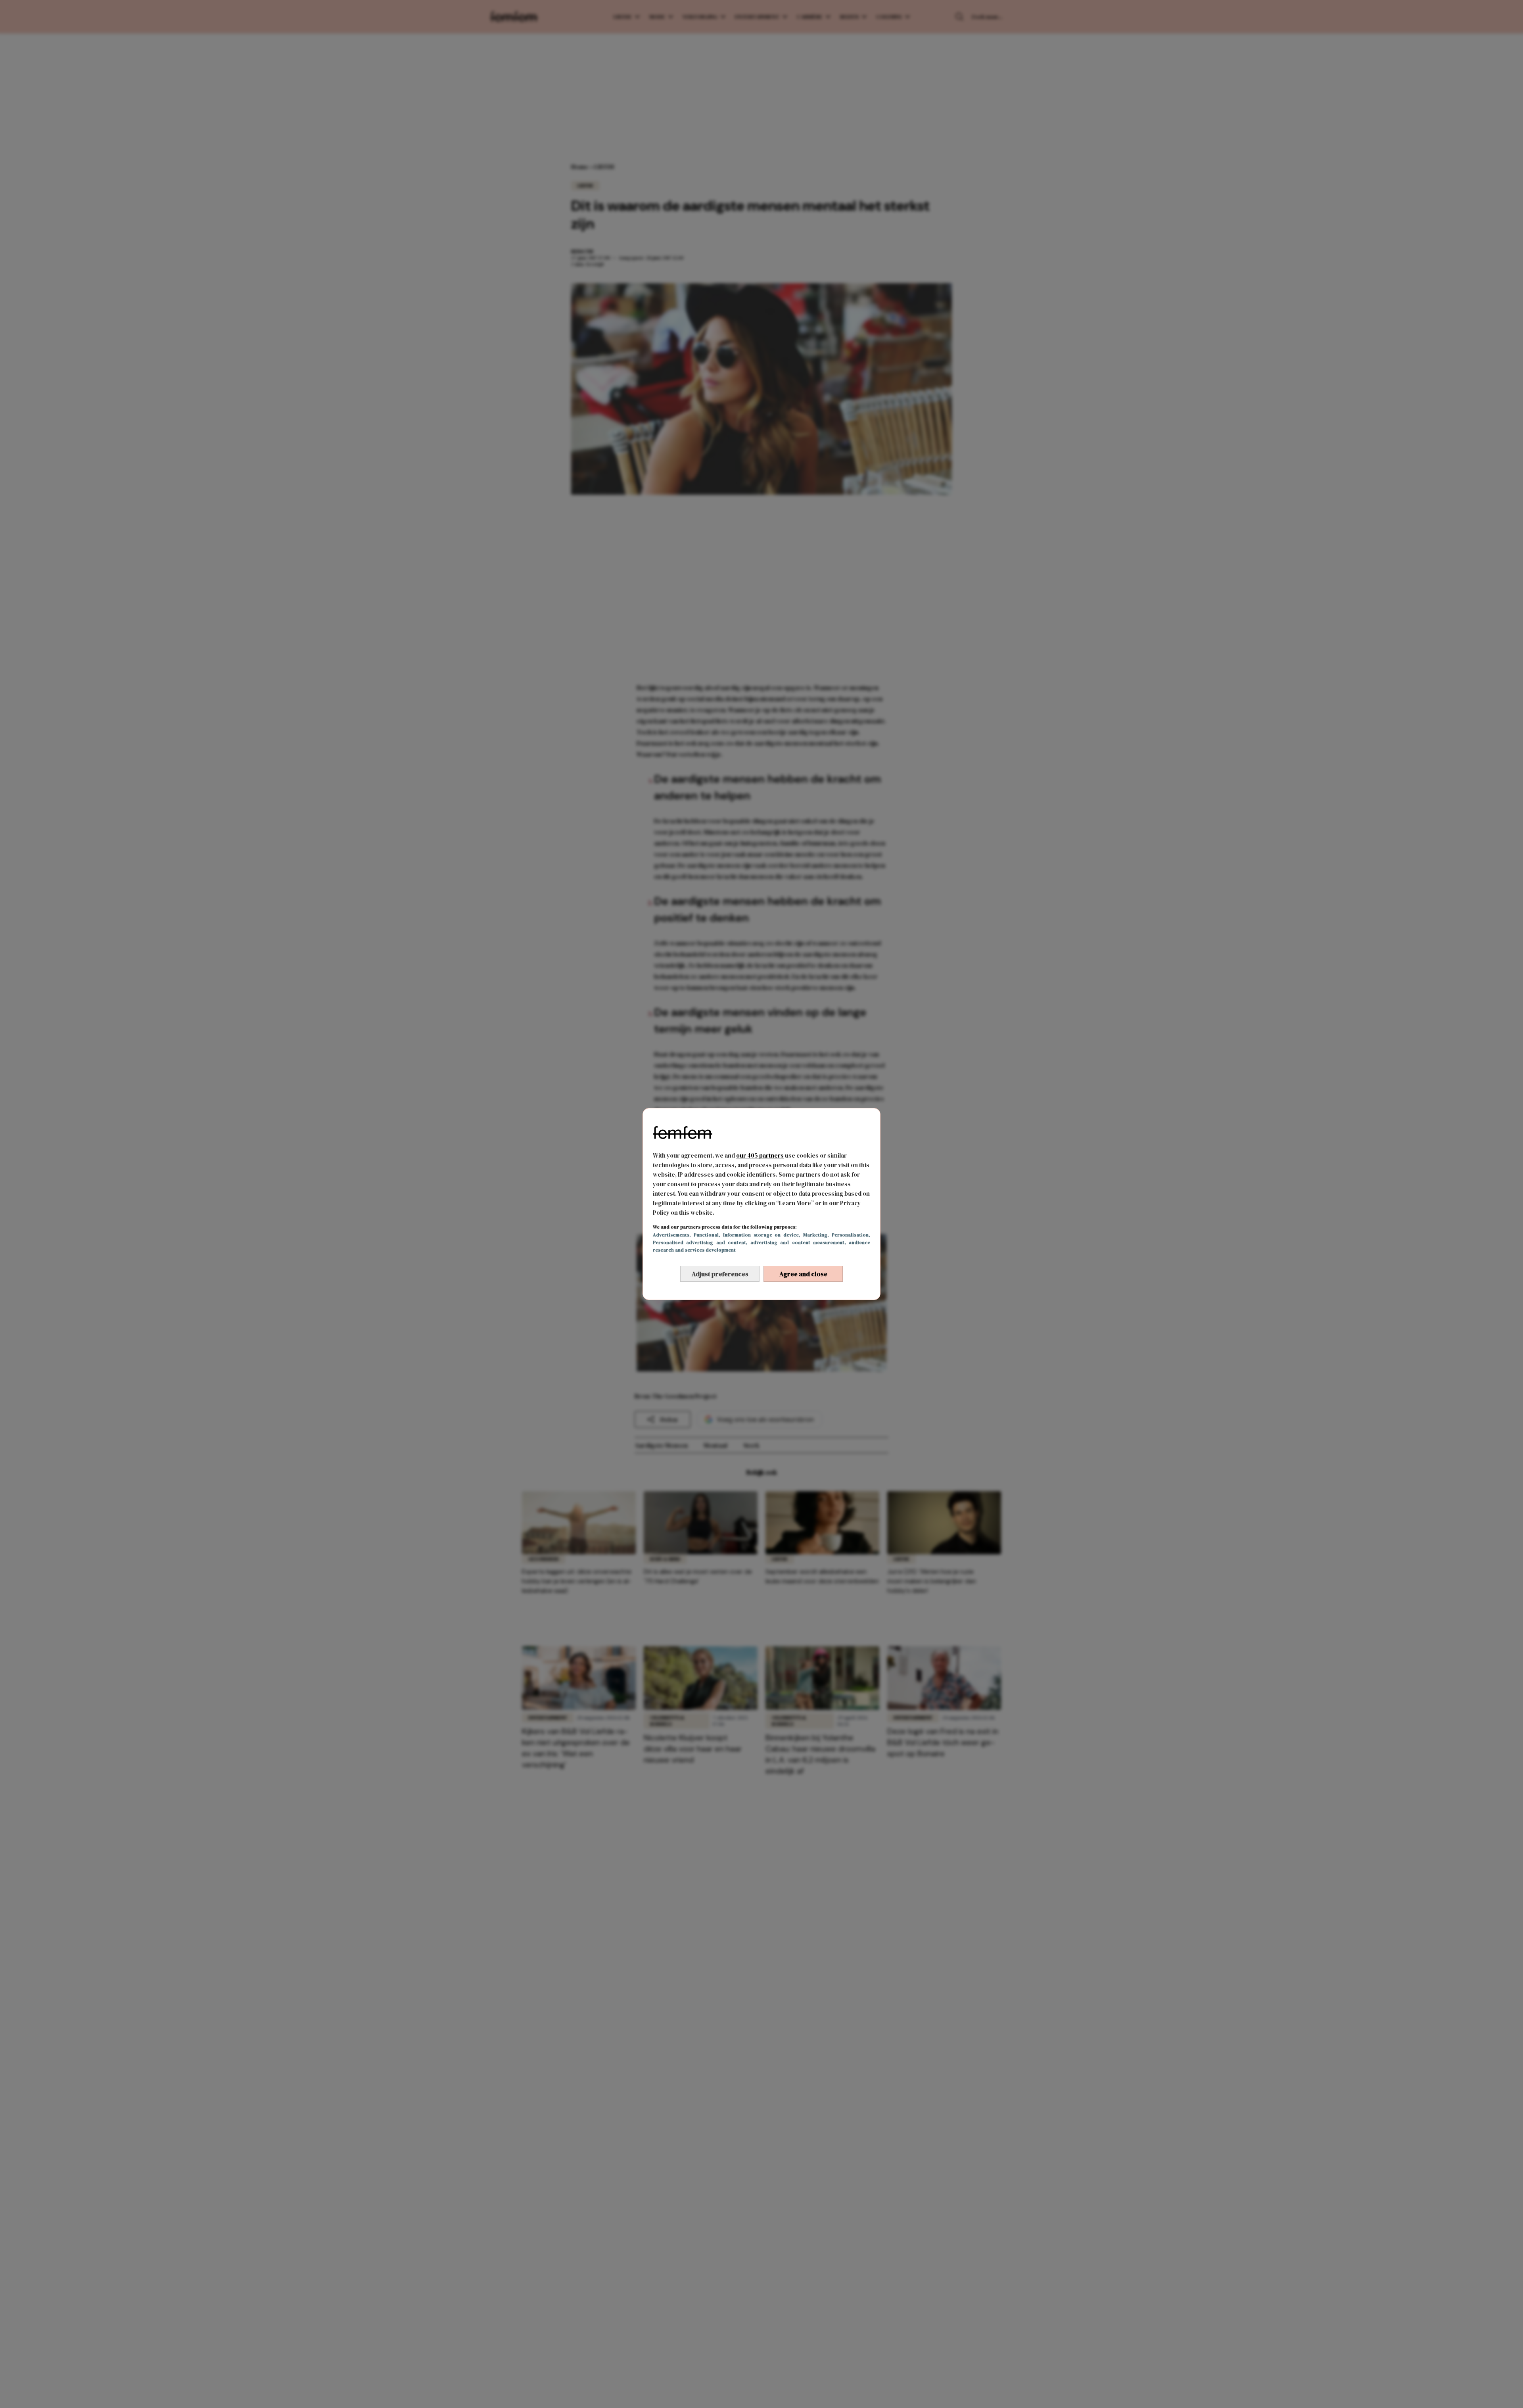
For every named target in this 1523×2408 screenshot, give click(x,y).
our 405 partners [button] (760, 1155)
